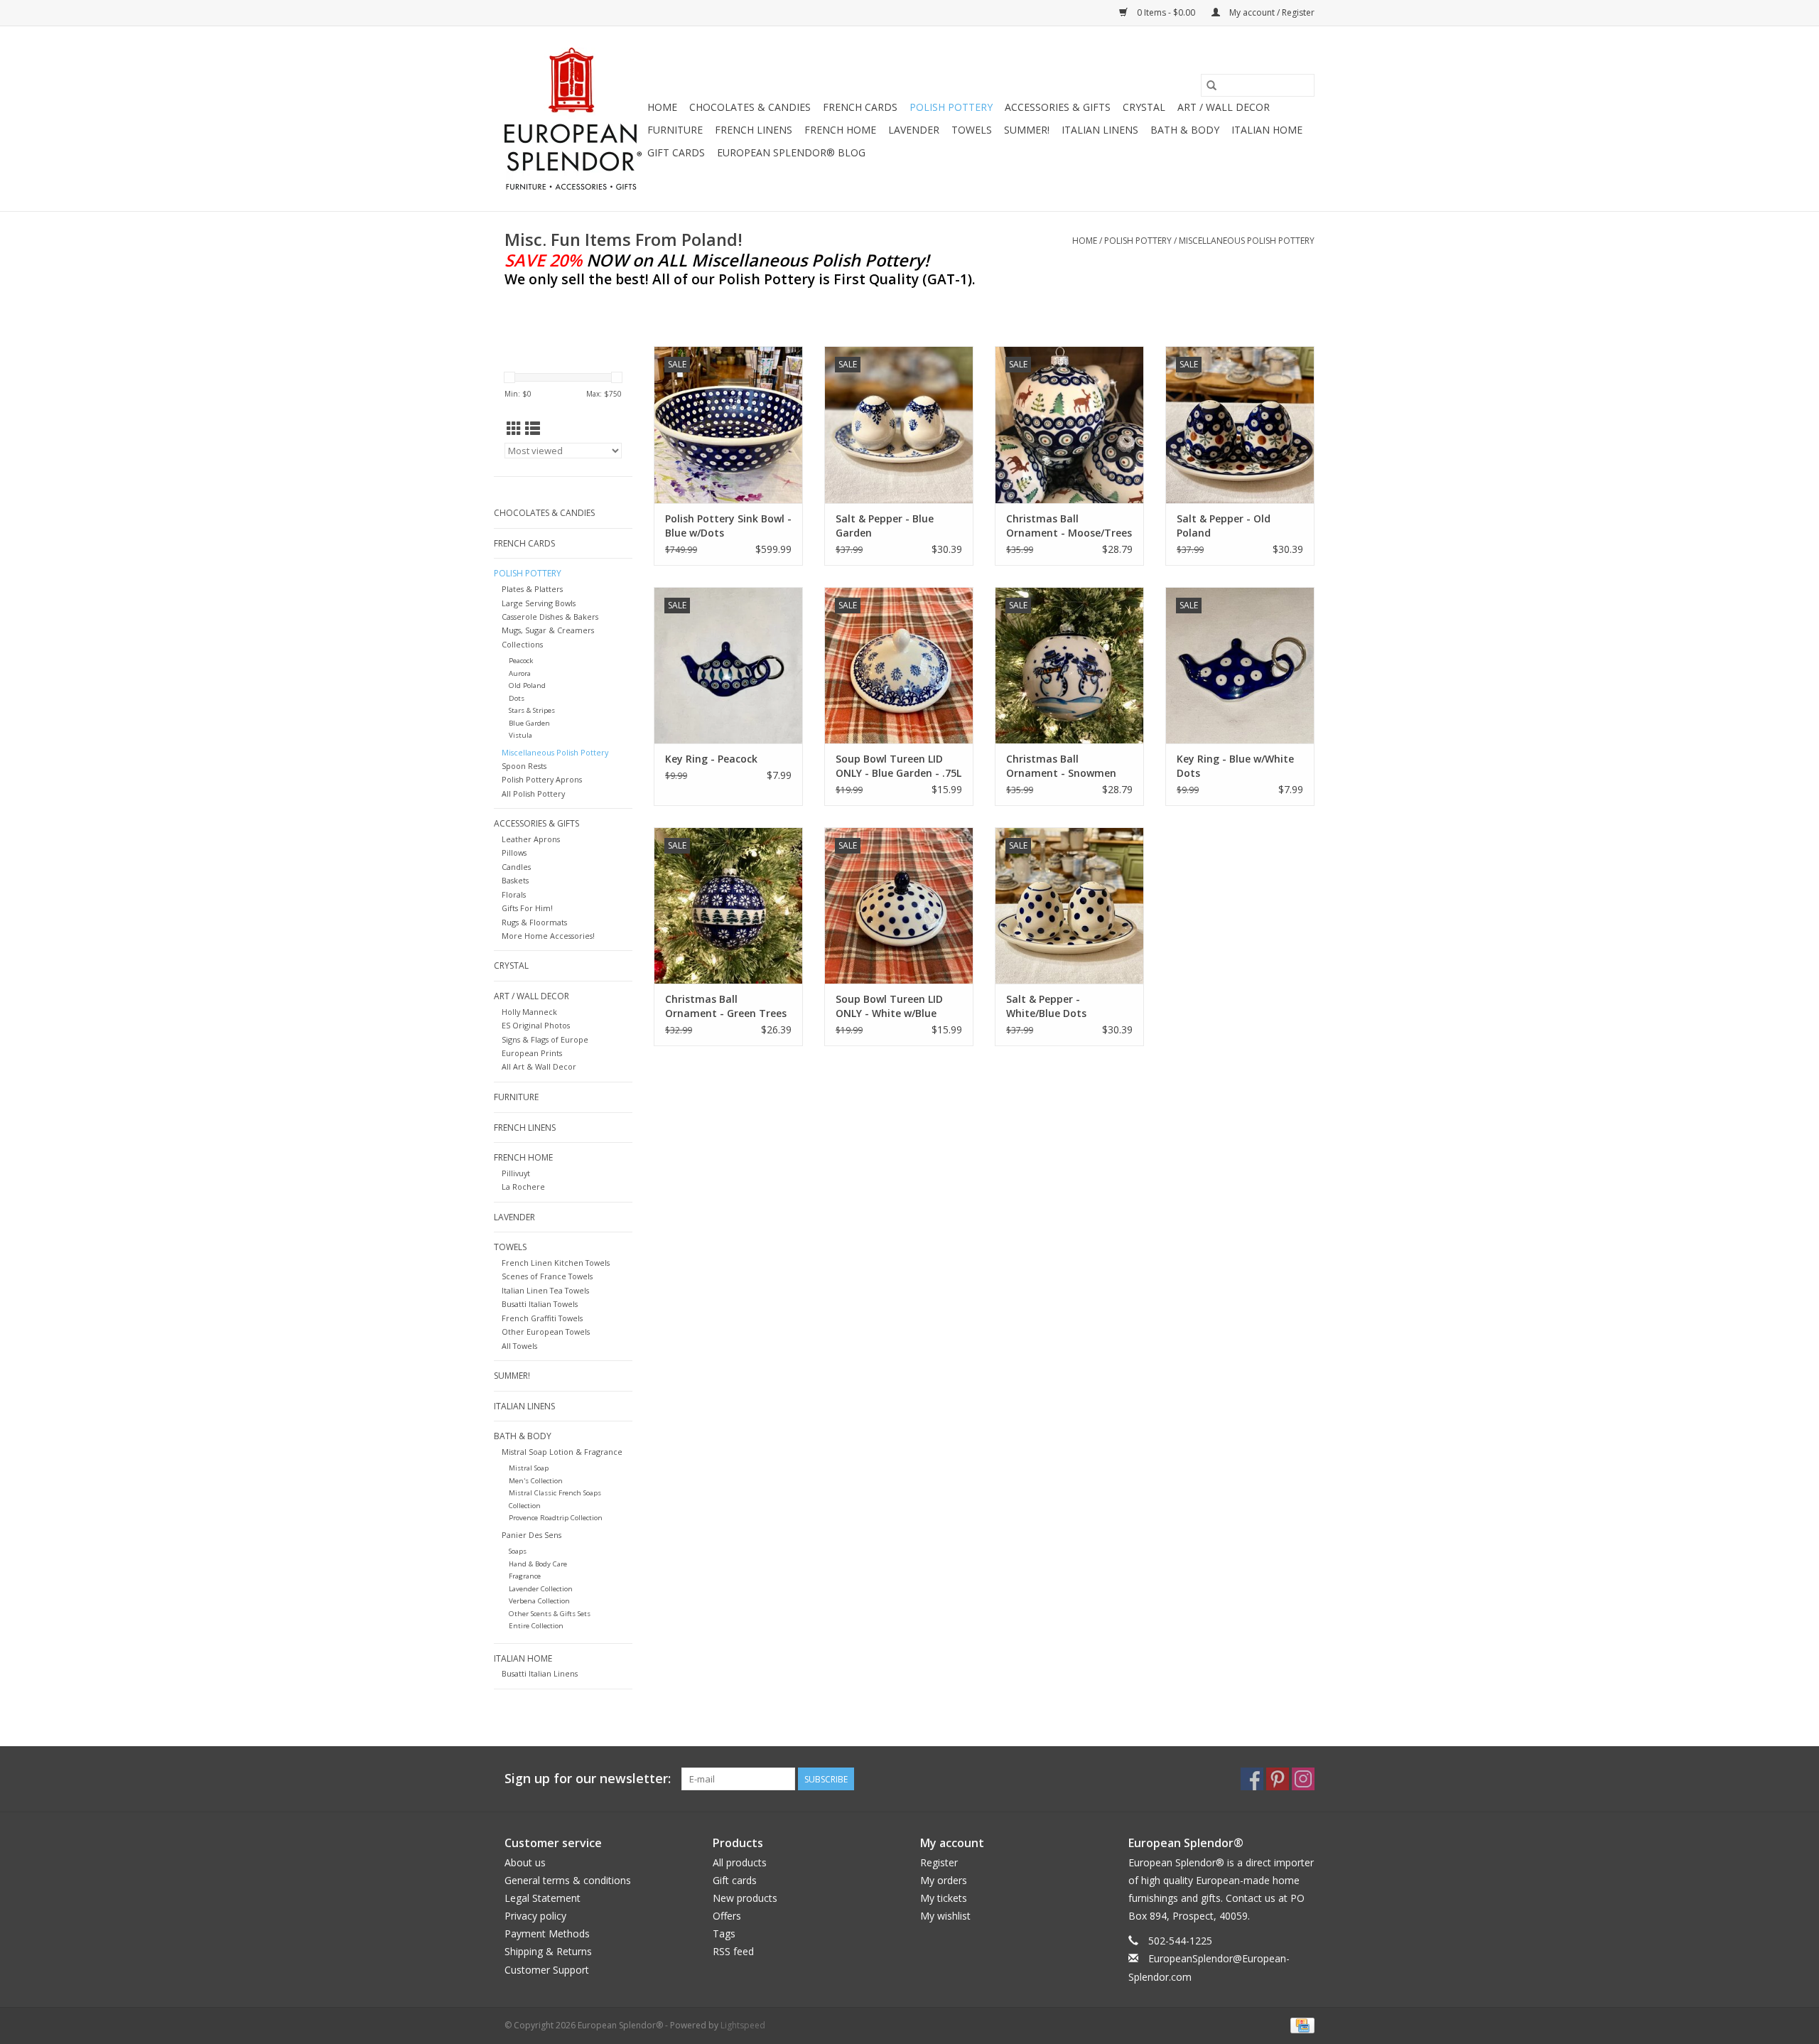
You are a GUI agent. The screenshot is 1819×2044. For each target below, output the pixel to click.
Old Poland (527, 685)
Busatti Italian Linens (540, 1673)
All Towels (519, 1346)
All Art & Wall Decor (539, 1066)
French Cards (860, 107)
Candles (516, 867)
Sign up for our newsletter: (588, 1779)
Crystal (1144, 107)
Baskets (515, 880)
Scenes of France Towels (547, 1276)
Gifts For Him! (527, 908)
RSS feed (733, 1951)
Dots (517, 698)
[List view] (533, 429)
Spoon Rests (524, 766)
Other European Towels (546, 1332)
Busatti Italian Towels (540, 1304)
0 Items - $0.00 (1166, 12)
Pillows (514, 852)
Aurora (520, 673)
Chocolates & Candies (750, 107)
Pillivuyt (516, 1173)
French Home (840, 130)
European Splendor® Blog (791, 152)
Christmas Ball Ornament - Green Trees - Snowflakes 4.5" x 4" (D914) (726, 1006)
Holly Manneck (529, 1012)
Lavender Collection (541, 1589)
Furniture (675, 130)
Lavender (914, 130)
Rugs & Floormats (534, 922)
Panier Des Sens (531, 1535)
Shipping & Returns (548, 1951)
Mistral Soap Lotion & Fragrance (562, 1452)
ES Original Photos (536, 1025)
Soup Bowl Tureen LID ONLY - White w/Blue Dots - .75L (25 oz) (889, 1006)
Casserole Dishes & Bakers (550, 617)
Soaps (518, 1551)
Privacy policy (535, 1916)
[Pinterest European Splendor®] (1278, 1779)
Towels (972, 130)
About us (525, 1862)
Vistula (520, 735)
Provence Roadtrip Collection (556, 1518)
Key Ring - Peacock (711, 759)
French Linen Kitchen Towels (556, 1263)
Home (662, 107)
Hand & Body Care (538, 1564)
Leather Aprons (531, 839)
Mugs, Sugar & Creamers (548, 630)
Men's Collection (536, 1481)
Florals (514, 894)
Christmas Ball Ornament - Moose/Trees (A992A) (1069, 526)
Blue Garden (529, 723)
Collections (522, 644)
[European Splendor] (574, 119)
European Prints (532, 1053)
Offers (727, 1916)
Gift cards (676, 152)
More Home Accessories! (548, 936)
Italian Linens (1100, 130)
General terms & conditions (568, 1880)
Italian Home (1267, 130)
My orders (944, 1880)
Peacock (521, 661)
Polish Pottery (951, 107)
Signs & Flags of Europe (545, 1039)
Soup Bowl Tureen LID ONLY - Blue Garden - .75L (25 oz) (898, 766)
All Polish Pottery (533, 794)
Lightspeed (743, 2025)
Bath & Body (1185, 130)
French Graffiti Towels (542, 1318)
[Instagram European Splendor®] (1303, 1779)
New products (745, 1898)
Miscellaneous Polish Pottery (1247, 241)
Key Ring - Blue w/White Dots (1235, 766)
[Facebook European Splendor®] (1252, 1779)
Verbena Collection (539, 1601)
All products (740, 1862)
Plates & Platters (532, 589)
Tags (724, 1933)
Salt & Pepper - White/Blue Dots (1046, 1006)
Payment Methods (547, 1933)
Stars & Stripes (532, 710)
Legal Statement (543, 1898)
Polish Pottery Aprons (542, 779)
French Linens (754, 130)
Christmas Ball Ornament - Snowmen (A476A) (1061, 766)
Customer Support (547, 1970)
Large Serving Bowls (539, 603)
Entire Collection (536, 1626)
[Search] (1211, 85)
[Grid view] (514, 429)
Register (939, 1862)
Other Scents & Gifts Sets (550, 1614)
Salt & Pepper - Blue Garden (885, 526)
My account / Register (1271, 12)
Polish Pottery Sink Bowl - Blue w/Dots (728, 526)
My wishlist (945, 1916)
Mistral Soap (529, 1468)
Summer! (1027, 130)
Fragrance (525, 1576)
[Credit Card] (1300, 2024)
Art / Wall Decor (1224, 107)
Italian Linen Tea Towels (545, 1290)
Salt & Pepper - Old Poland (1224, 526)
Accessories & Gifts (1058, 107)
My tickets (944, 1898)
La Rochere (523, 1187)
